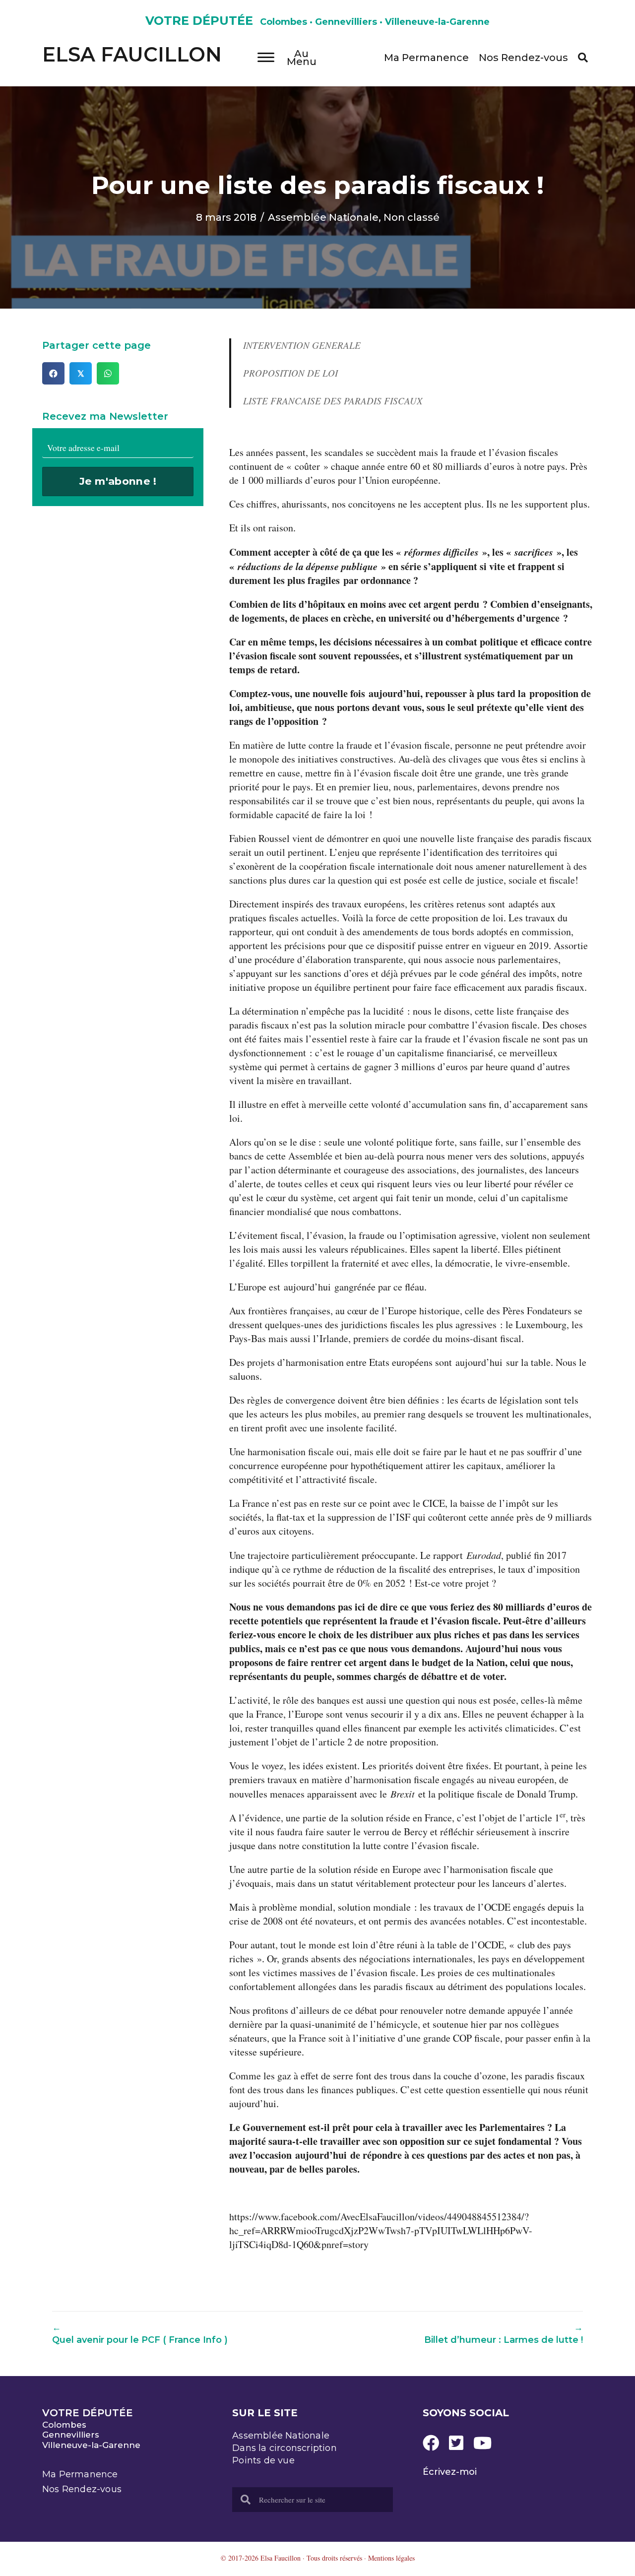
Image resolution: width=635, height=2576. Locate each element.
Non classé (412, 217)
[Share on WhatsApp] (108, 373)
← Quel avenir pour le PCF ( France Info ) (140, 2334)
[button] (583, 58)
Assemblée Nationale (323, 217)
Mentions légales (391, 2558)
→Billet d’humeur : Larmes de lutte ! (504, 2334)
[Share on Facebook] (53, 373)
